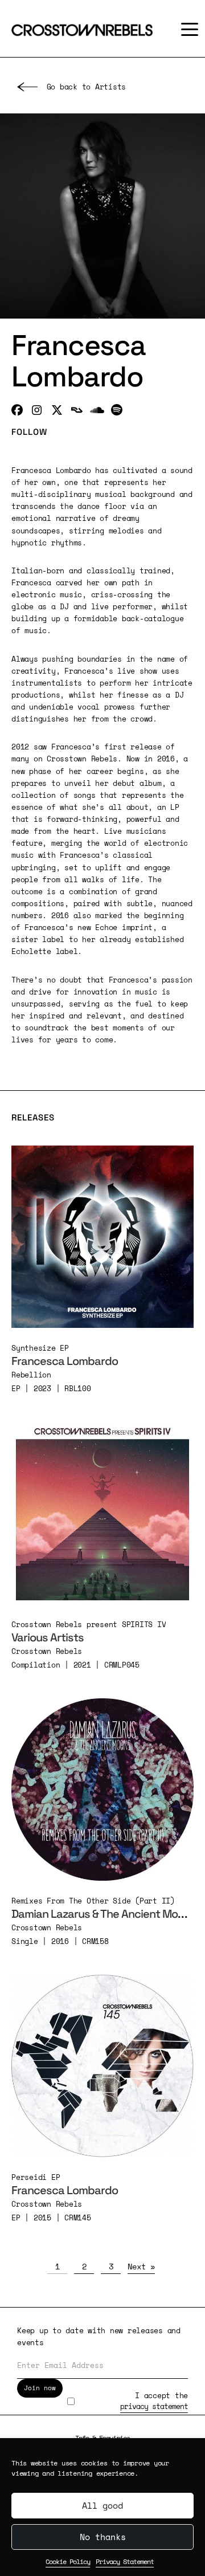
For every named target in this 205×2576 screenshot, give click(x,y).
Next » (141, 2266)
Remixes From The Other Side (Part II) (93, 1901)
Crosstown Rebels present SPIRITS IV (89, 1624)
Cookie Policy (68, 2561)
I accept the (154, 2401)
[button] (187, 29)
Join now (40, 2388)
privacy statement (154, 2406)
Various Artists (48, 1637)
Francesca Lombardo (65, 1361)
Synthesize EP (40, 1348)
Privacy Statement (125, 2561)
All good (102, 2505)
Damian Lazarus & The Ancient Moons (104, 1914)
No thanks (103, 2537)
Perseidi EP (36, 2177)
